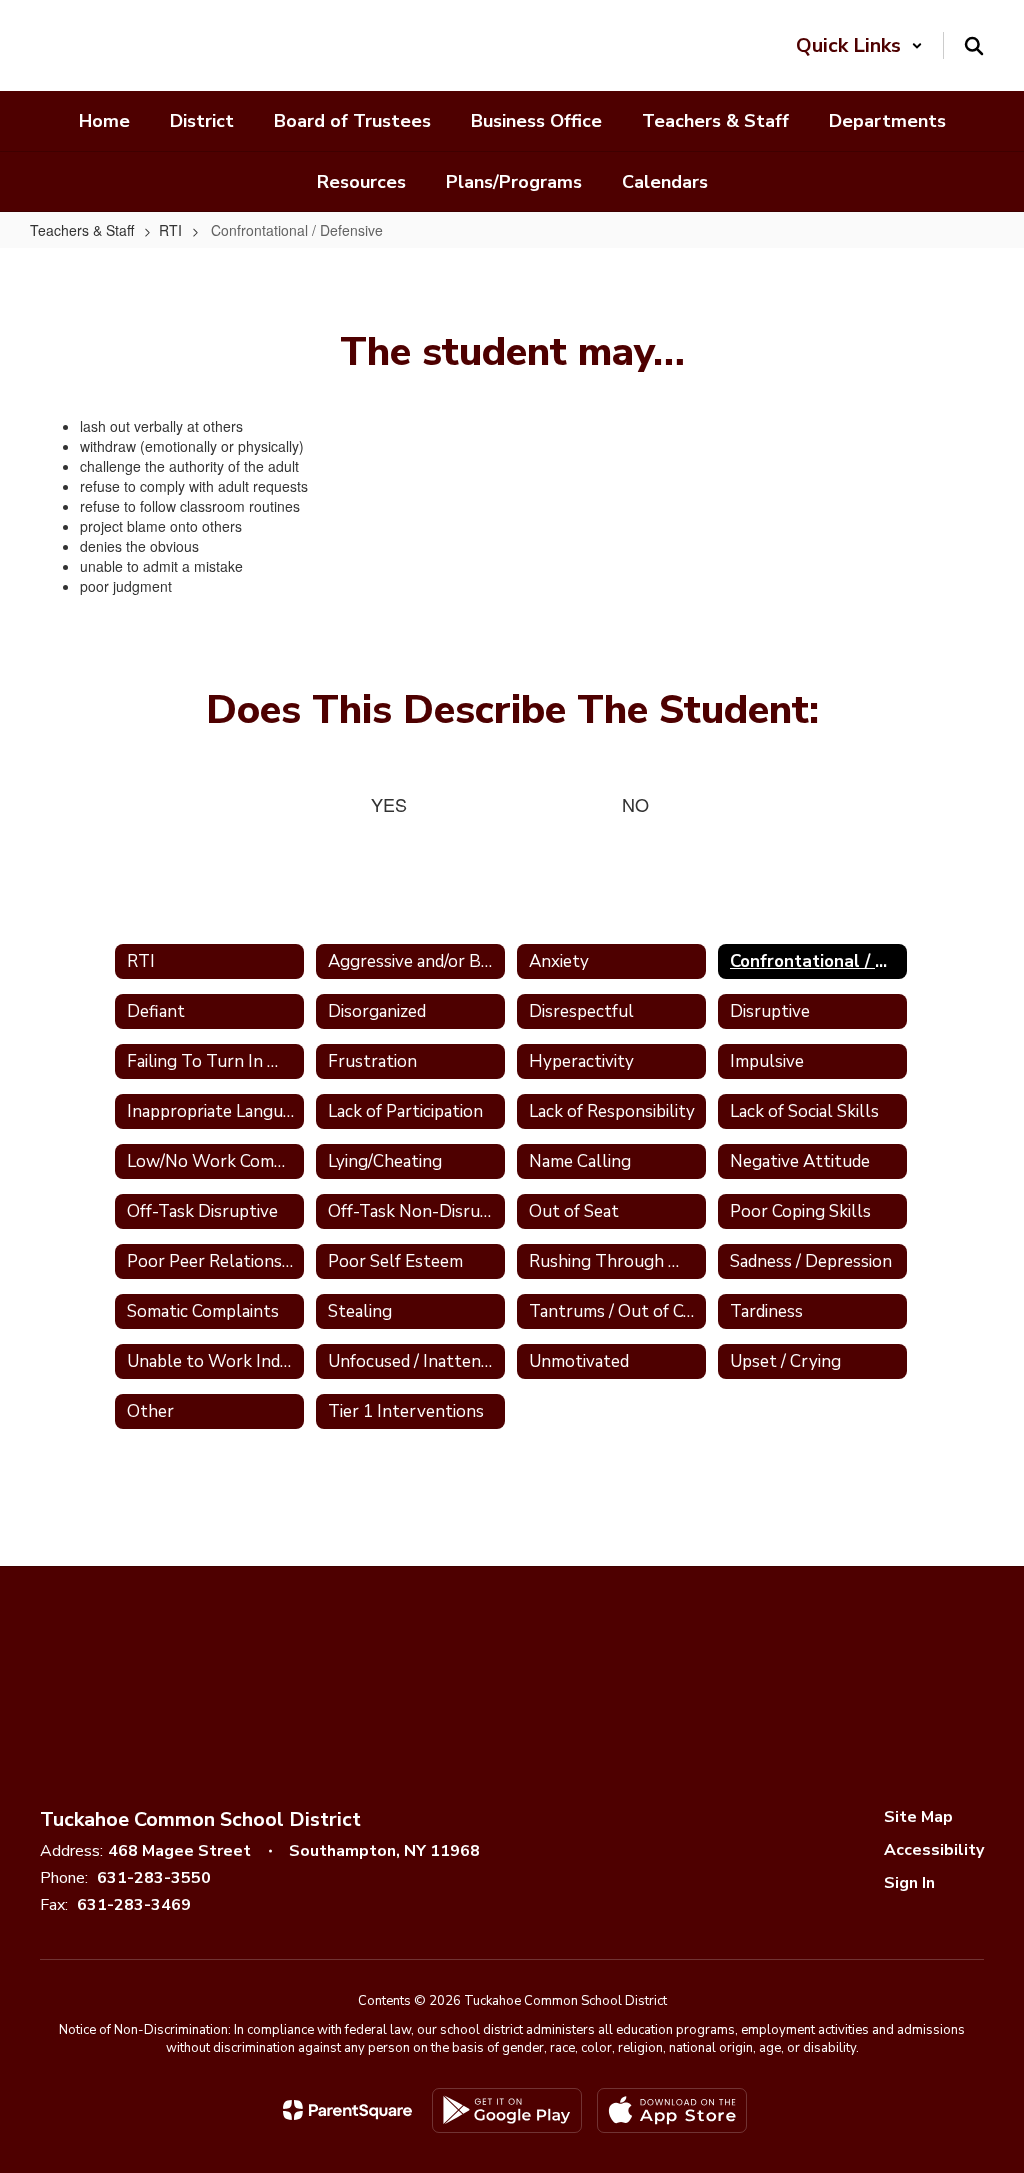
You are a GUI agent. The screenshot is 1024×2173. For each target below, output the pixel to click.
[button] (859, 45)
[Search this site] (974, 46)
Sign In (909, 1883)
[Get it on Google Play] (507, 2110)
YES (389, 804)
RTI (170, 230)
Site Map (918, 1817)
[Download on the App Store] (672, 2110)
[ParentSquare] (347, 2110)
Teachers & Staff (82, 230)
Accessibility (934, 1850)
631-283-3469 (134, 1905)
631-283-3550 (154, 1878)
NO (635, 804)
